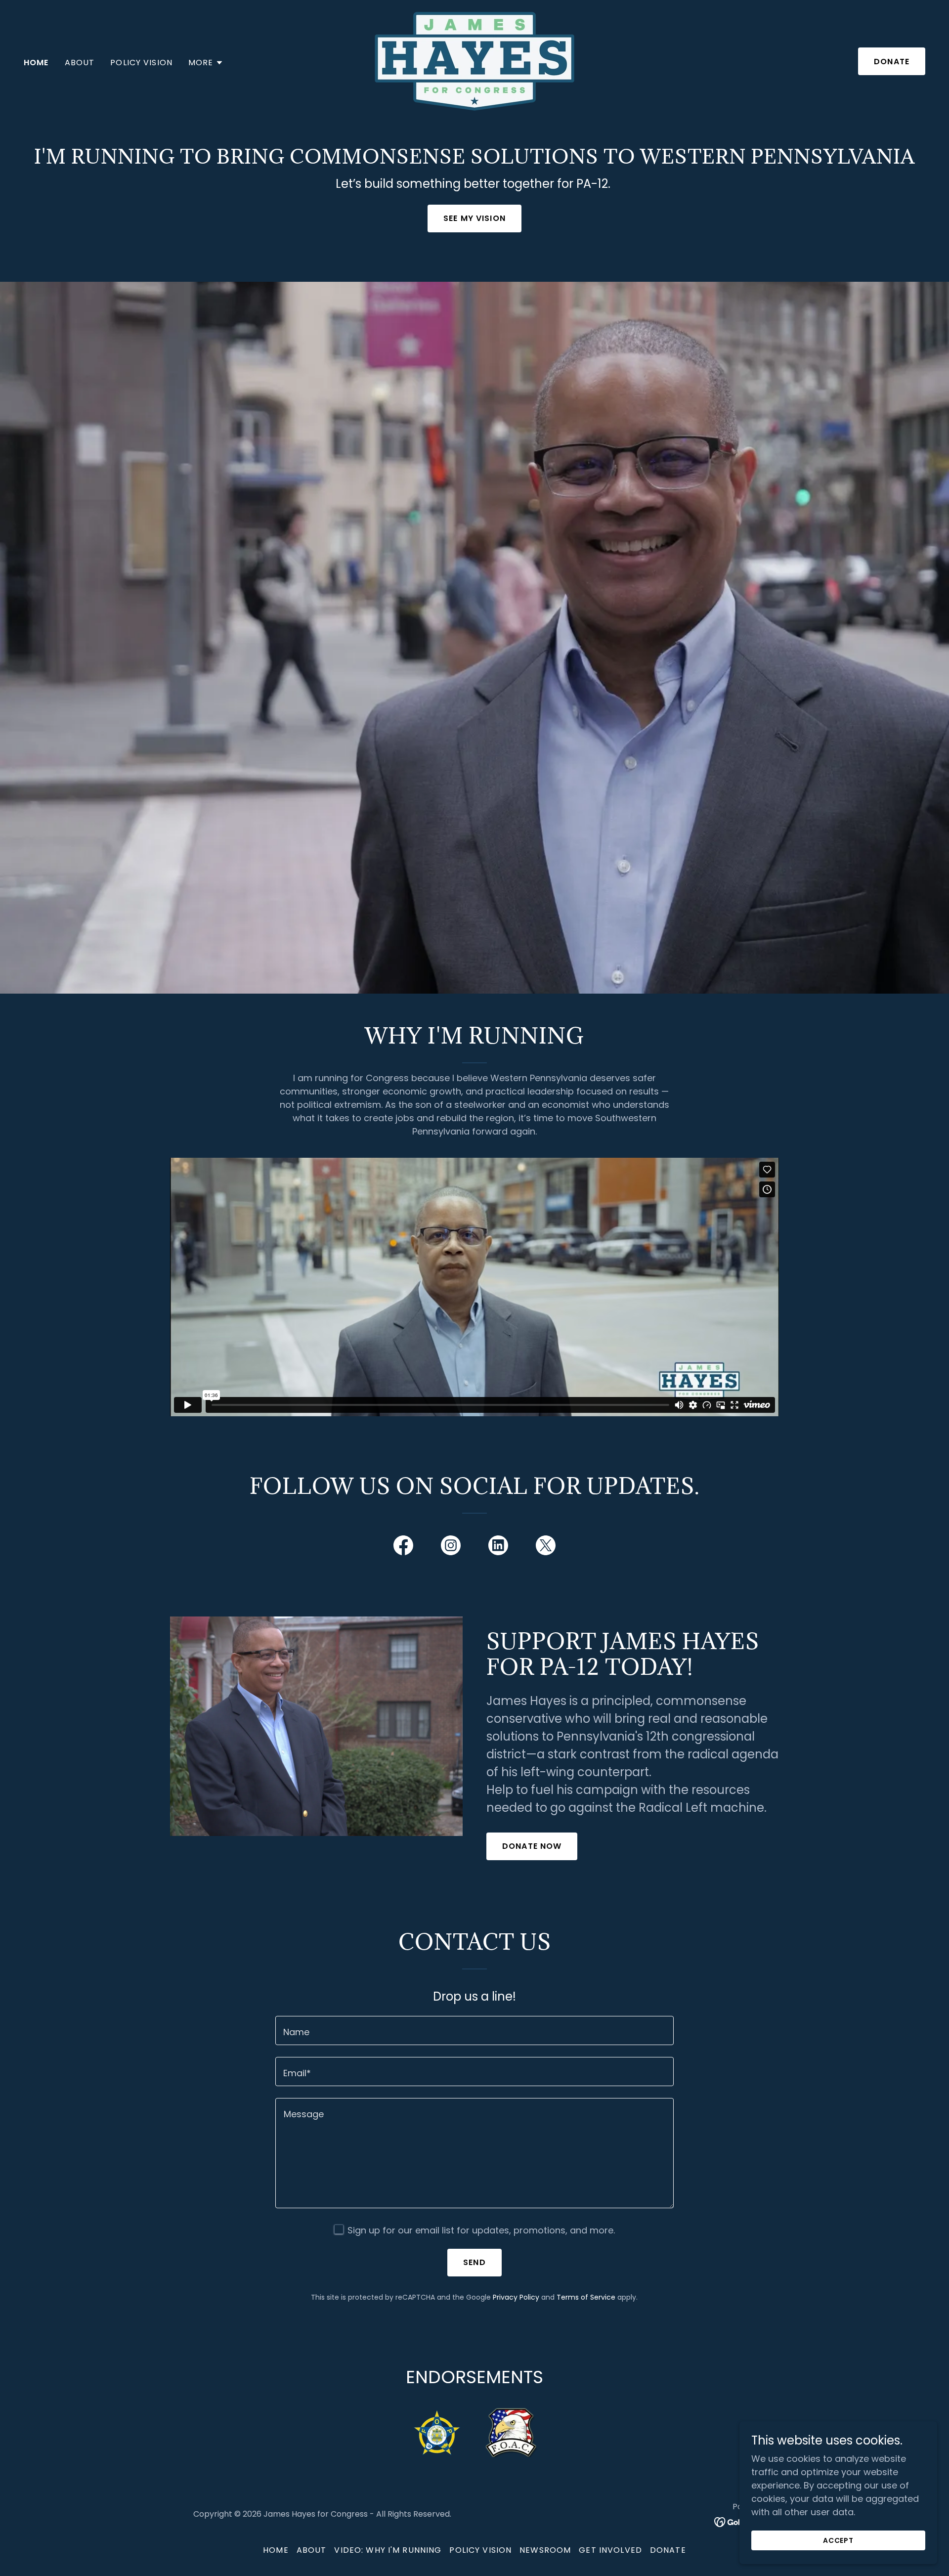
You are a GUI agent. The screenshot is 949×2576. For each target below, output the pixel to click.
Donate (892, 62)
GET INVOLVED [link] (610, 2550)
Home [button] (276, 2550)
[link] (474, 61)
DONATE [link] (668, 2550)
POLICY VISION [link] (141, 63)
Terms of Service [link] (586, 2297)
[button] (206, 63)
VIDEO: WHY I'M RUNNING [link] (388, 2550)
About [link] (80, 63)
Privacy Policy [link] (516, 2297)
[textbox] (474, 2030)
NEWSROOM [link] (545, 2550)
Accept (839, 2540)
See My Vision (474, 218)
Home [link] (36, 63)
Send (474, 2262)
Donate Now (532, 1846)
